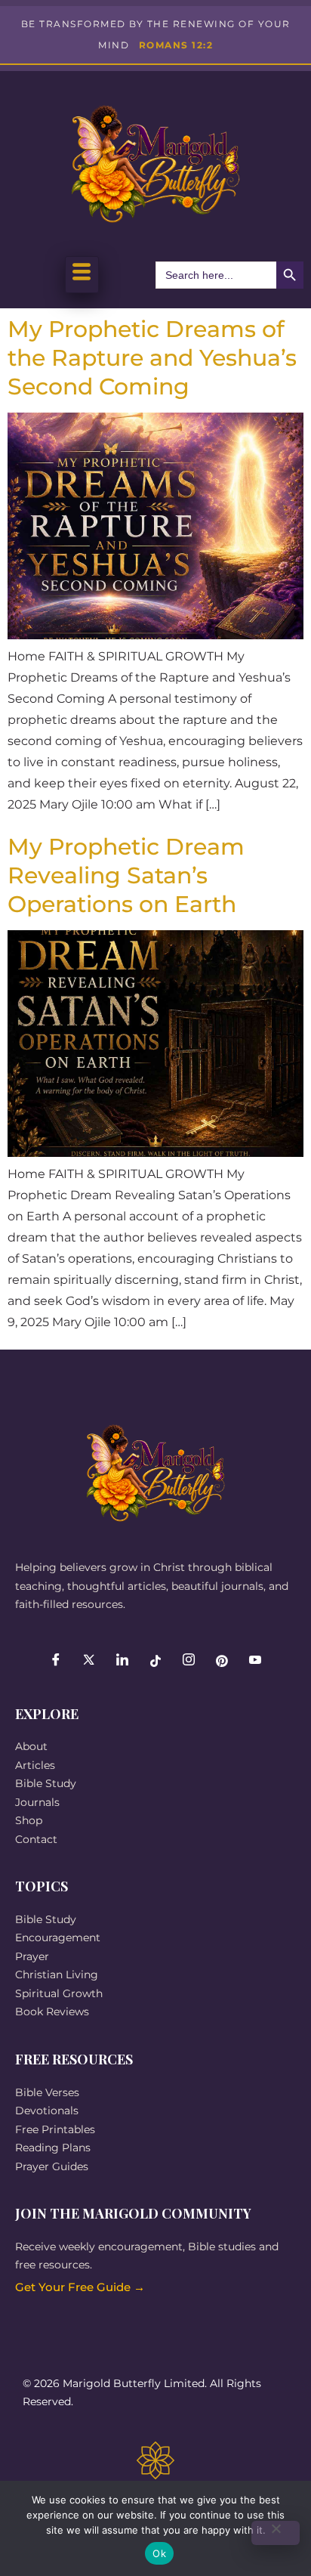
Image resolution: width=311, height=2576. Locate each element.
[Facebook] (56, 1661)
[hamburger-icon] (82, 275)
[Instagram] (189, 1661)
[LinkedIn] (122, 1661)
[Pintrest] (222, 1661)
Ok (159, 2553)
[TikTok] (155, 1661)
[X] (89, 1661)
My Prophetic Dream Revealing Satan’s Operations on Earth (126, 875)
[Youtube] (255, 1661)
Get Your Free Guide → (80, 2287)
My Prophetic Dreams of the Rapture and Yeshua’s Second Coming (152, 358)
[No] (276, 2533)
